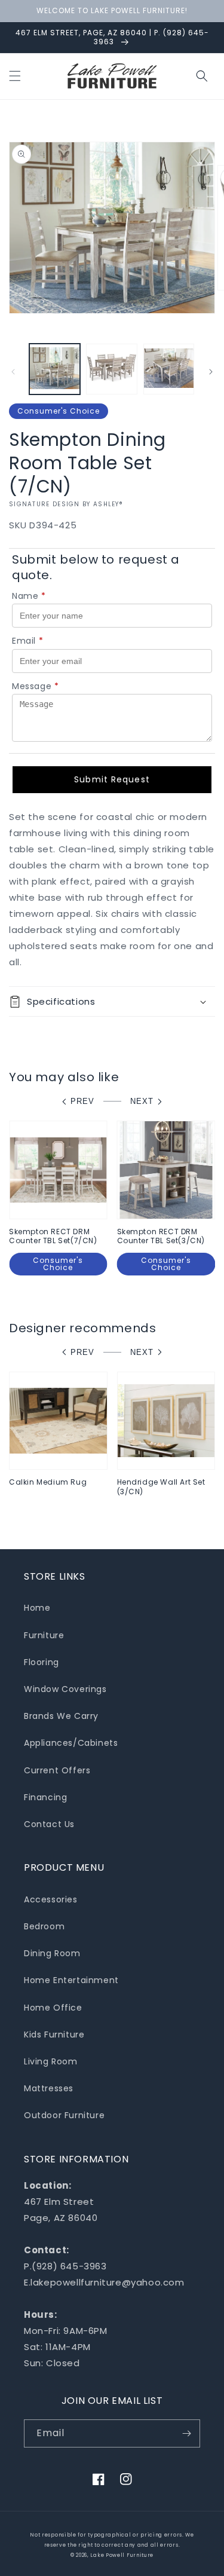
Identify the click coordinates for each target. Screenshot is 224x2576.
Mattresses (49, 2088)
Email (28, 641)
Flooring (42, 1662)
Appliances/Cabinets (71, 1743)
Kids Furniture (54, 2035)
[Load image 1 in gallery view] (55, 369)
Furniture (44, 1635)
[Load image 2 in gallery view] (111, 369)
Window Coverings (65, 1689)
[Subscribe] (186, 2433)
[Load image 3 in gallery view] (169, 369)
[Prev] (13, 372)
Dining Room (52, 1953)
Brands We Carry (61, 1716)
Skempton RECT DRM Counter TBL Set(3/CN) (161, 1236)
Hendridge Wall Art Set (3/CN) (161, 1487)
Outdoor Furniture (64, 2115)
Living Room (51, 2061)
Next (142, 1101)
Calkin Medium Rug (48, 1482)
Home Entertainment (71, 1980)
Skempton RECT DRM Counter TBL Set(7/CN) (53, 1236)
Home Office (53, 2008)
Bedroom (44, 1926)
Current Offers (57, 1770)
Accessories (51, 1899)
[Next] (211, 372)
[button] (15, 76)
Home (37, 1608)
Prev (82, 1101)
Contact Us (49, 1824)
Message (36, 686)
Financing (45, 1797)
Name (29, 596)
